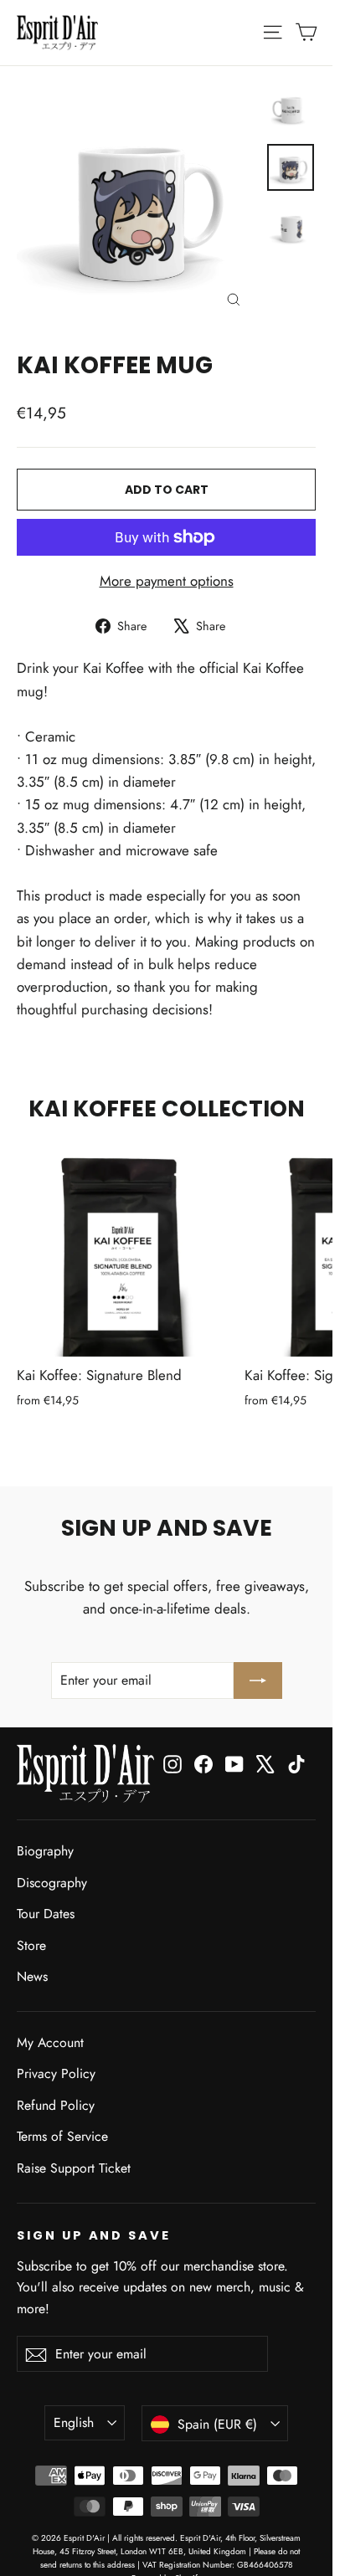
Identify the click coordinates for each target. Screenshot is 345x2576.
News (32, 1976)
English (74, 2422)
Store (31, 1945)
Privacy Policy (56, 2073)
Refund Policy (56, 2105)
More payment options (167, 581)
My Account (50, 2042)
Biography (45, 1851)
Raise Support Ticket (74, 2168)
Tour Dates (46, 1914)
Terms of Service (62, 2136)
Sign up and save (94, 2235)
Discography (52, 1883)
